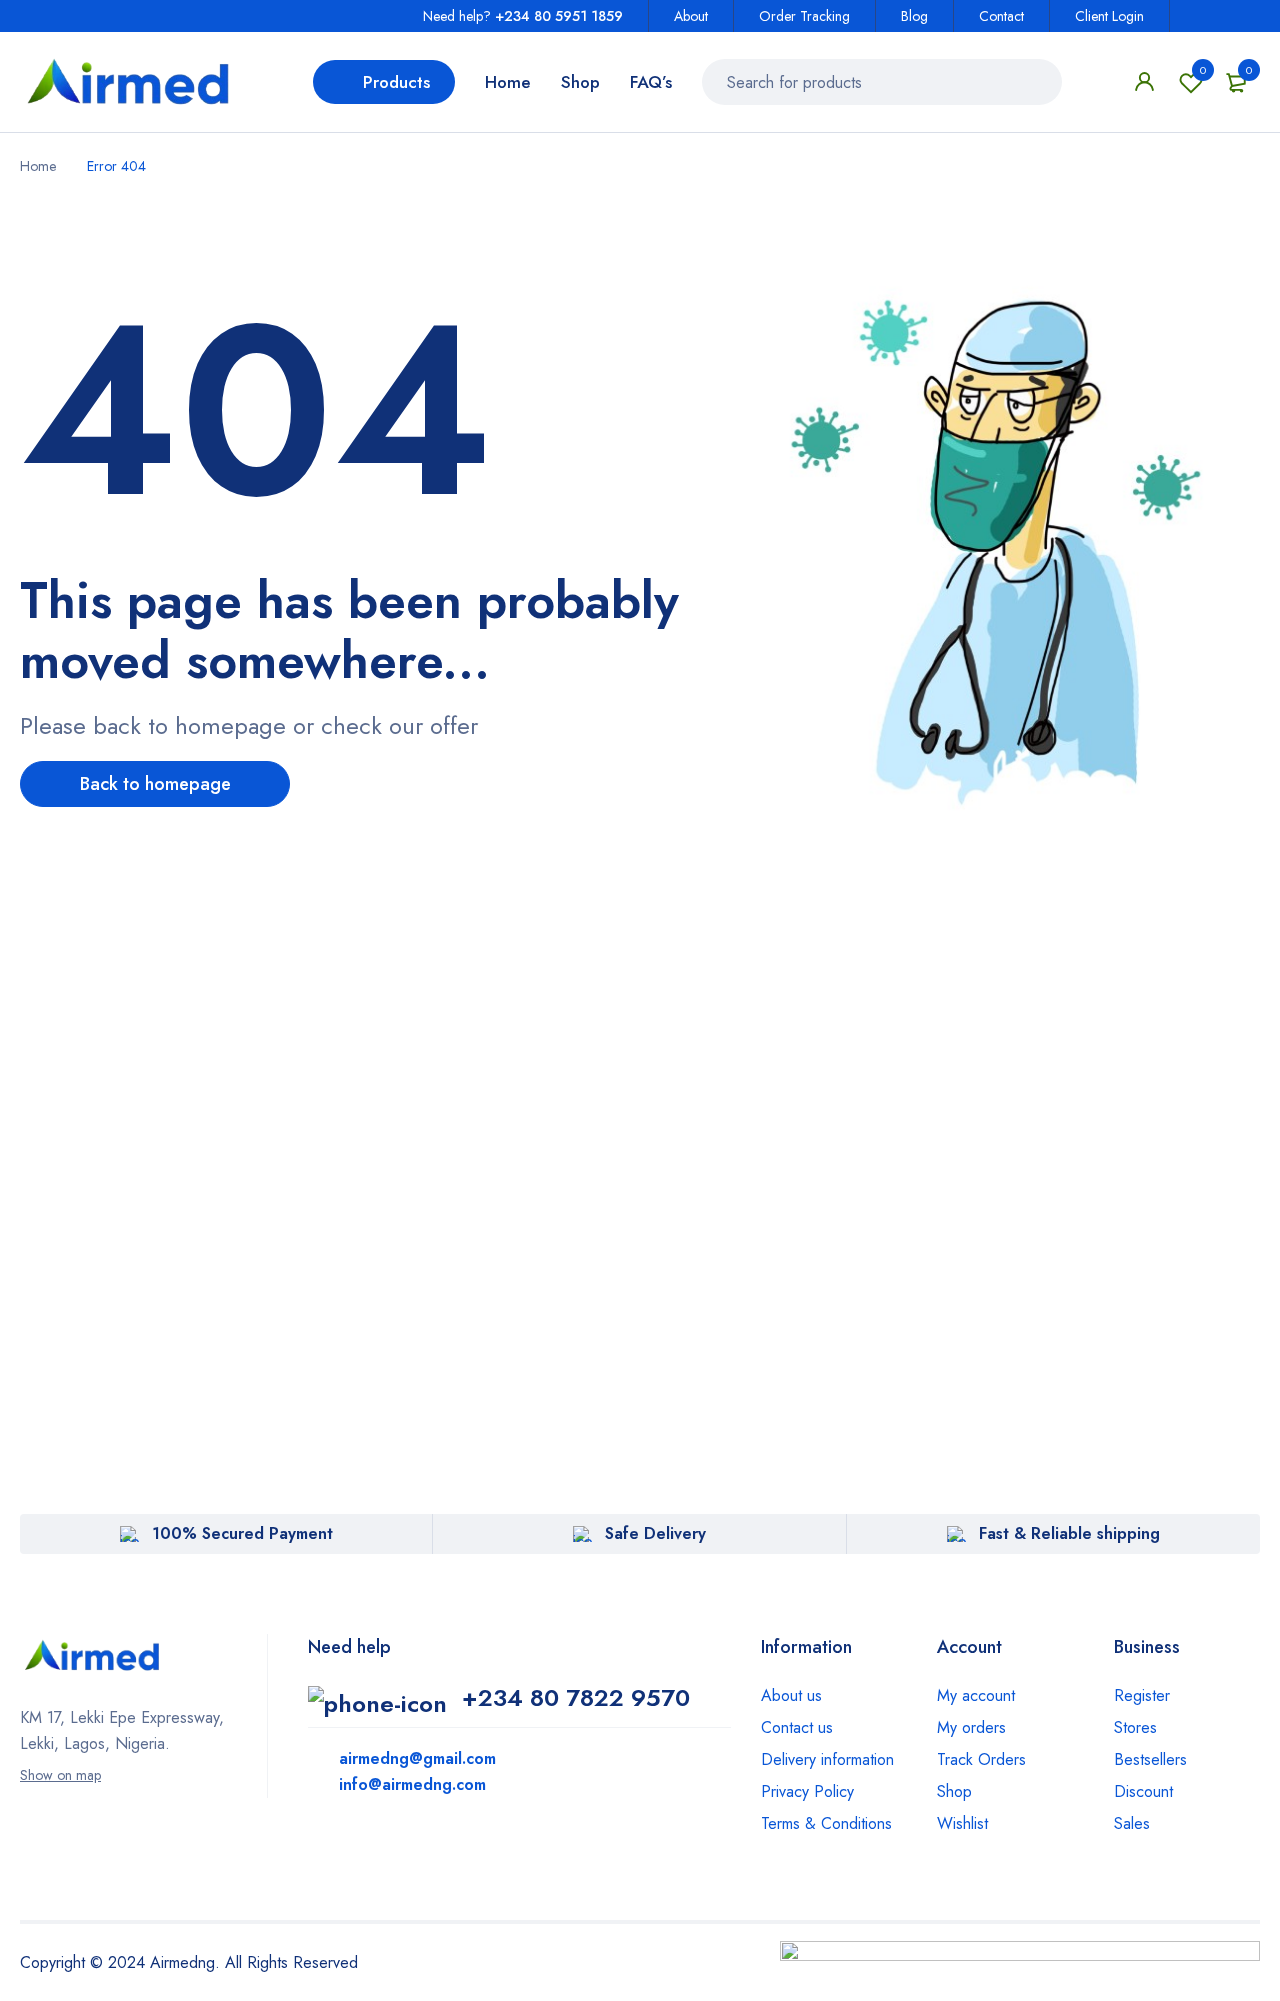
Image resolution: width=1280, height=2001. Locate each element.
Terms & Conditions (826, 1823)
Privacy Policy (807, 1791)
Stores (1135, 1727)
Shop (954, 1791)
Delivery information (827, 1759)
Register (1142, 1695)
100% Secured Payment (242, 1533)
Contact (1001, 16)
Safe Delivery (655, 1533)
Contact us (797, 1727)
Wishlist (1203, 70)
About (691, 16)
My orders (971, 1727)
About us (791, 1695)
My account (976, 1695)
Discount (1143, 1791)
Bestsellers (1150, 1759)
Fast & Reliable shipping (1069, 1533)
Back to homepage (155, 784)
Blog (914, 16)
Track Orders (981, 1759)
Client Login (1109, 16)
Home (38, 166)
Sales (1132, 1823)
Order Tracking (804, 16)
